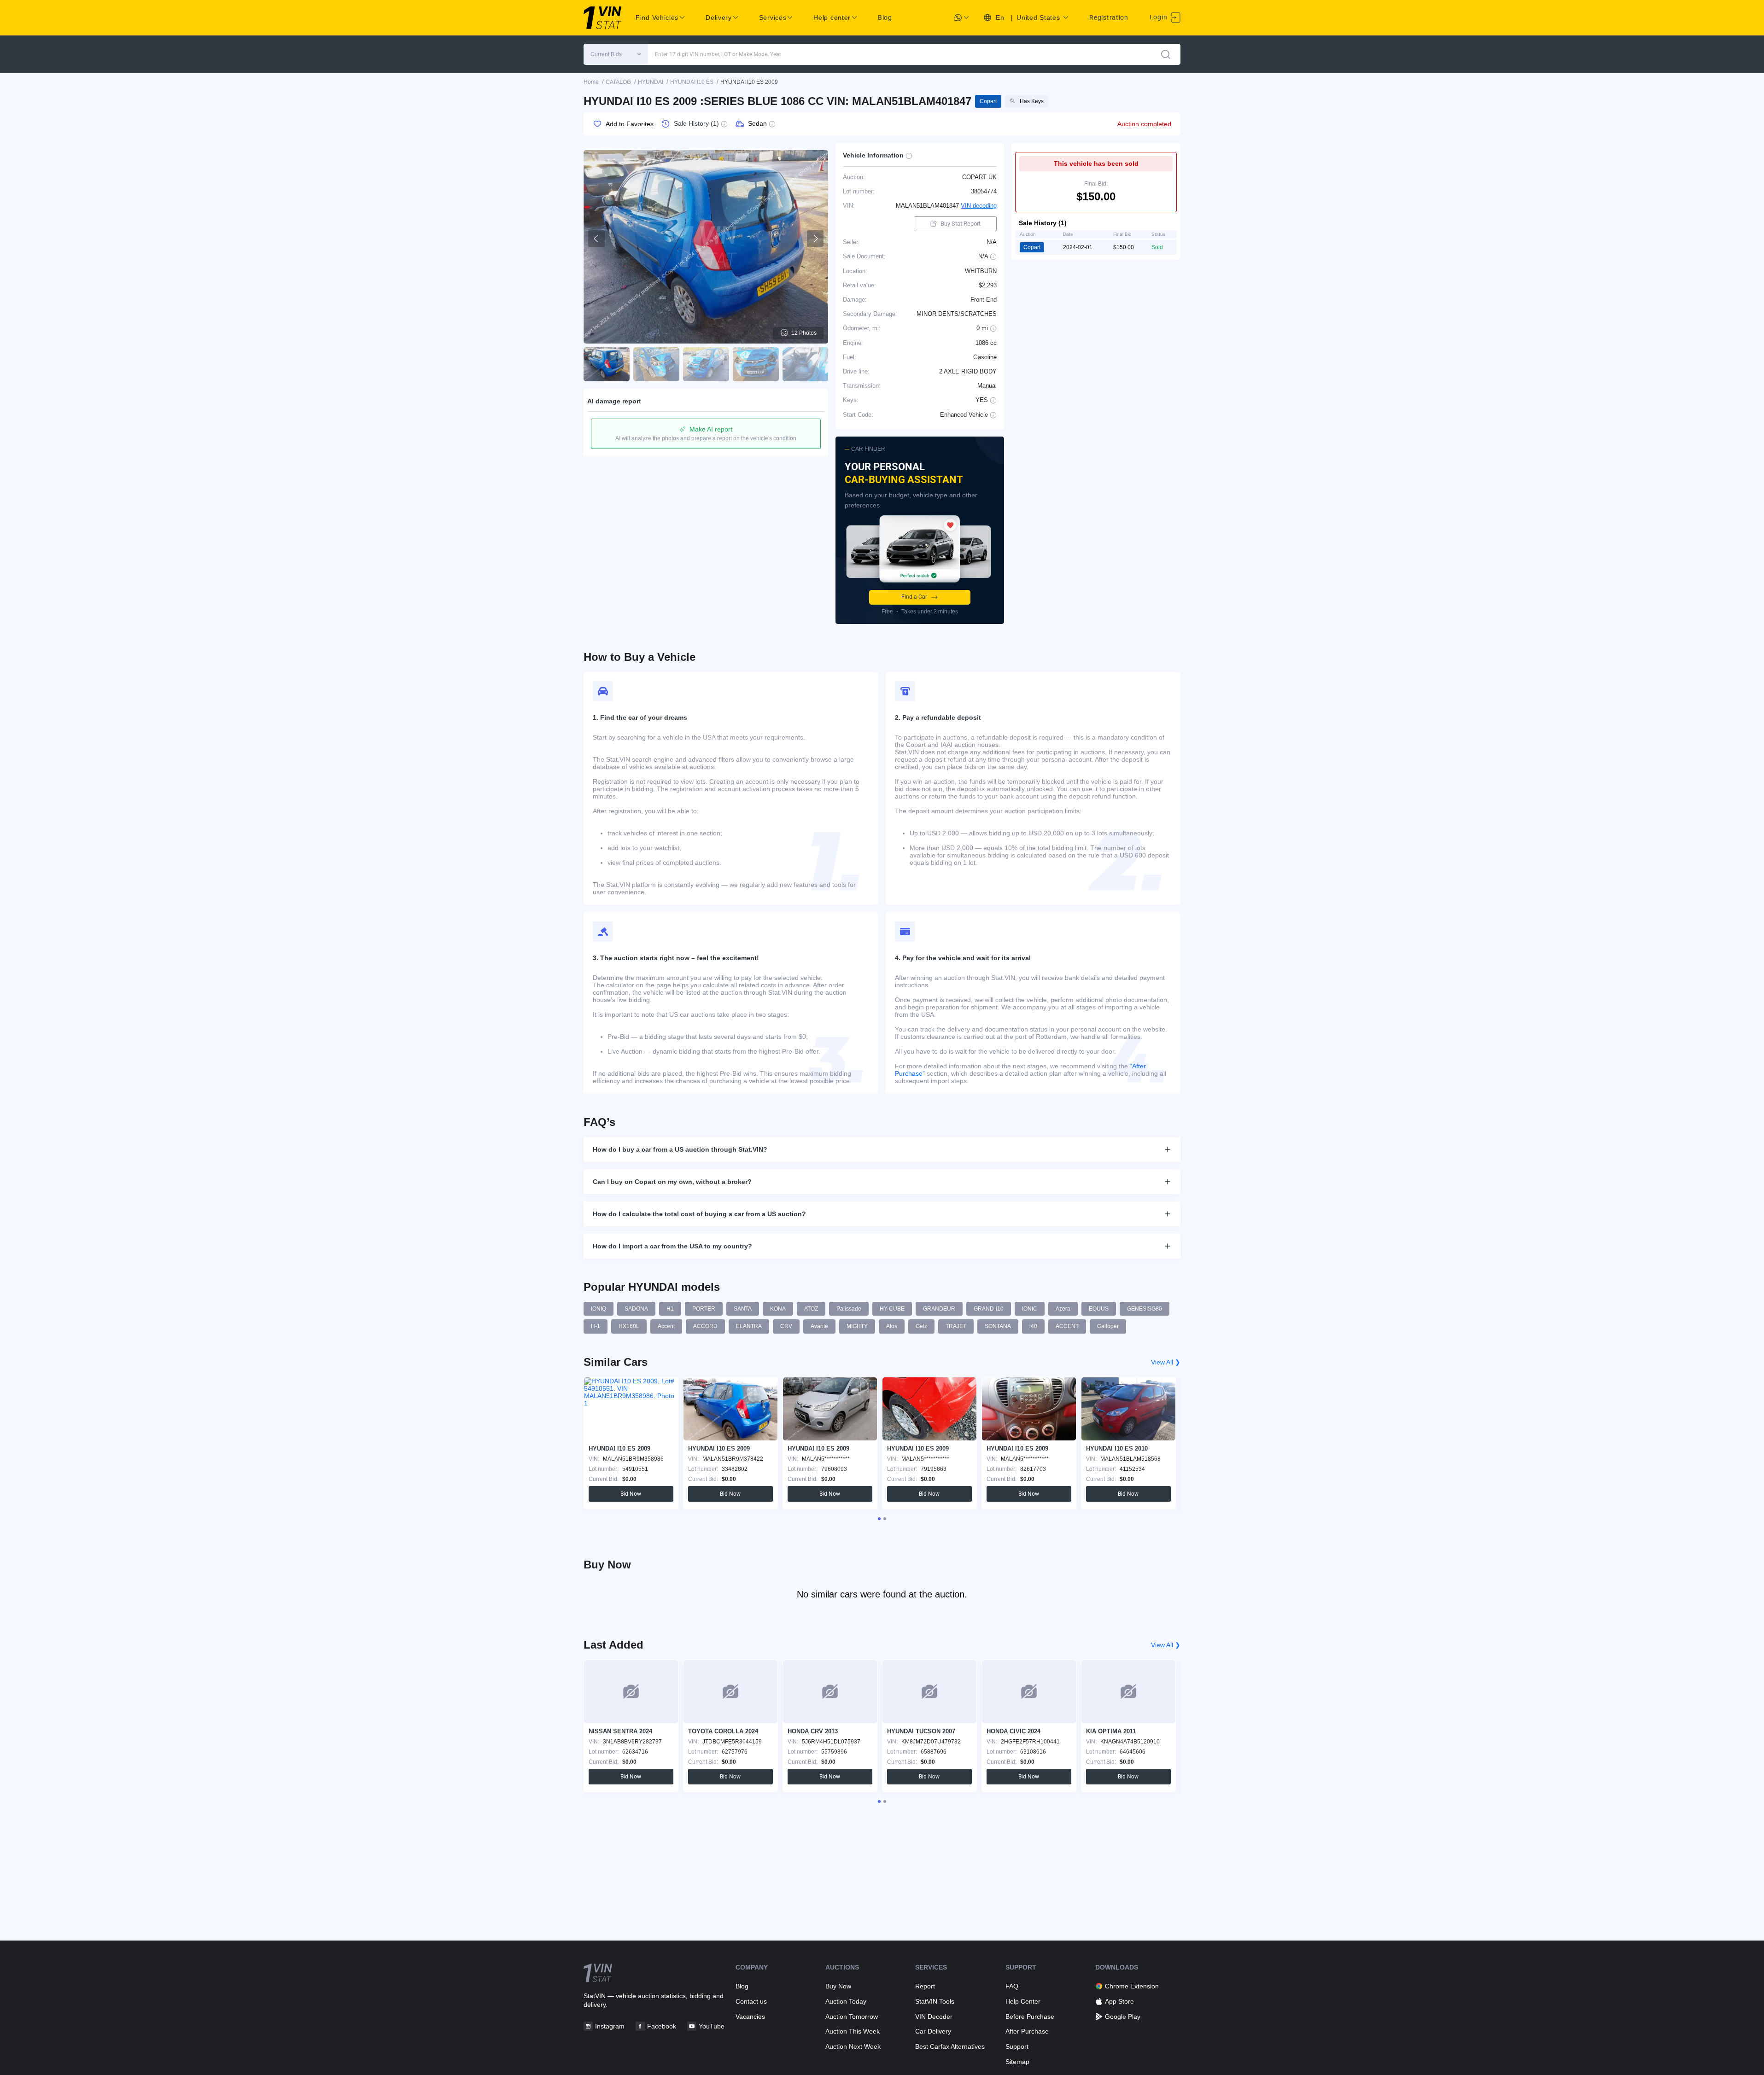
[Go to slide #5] (806, 364)
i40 (1033, 1326)
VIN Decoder (934, 2017)
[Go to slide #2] (656, 364)
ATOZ (811, 1309)
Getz (921, 1326)
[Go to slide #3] (706, 364)
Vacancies (750, 2017)
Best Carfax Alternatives (950, 2046)
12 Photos (804, 333)
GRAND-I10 (989, 1309)
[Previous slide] (596, 239)
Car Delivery (933, 2031)
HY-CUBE (892, 1309)
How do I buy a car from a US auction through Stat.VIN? (680, 1149)
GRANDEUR (939, 1309)
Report (925, 1986)
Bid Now (631, 1494)
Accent (666, 1326)
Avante (819, 1326)
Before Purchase (1030, 2017)
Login (1159, 17)
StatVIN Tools (935, 2001)
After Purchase (1027, 2031)
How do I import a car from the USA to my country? (672, 1246)
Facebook (662, 2026)
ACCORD (705, 1326)
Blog (885, 17)
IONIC (1030, 1309)
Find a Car (914, 597)
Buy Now (838, 1986)
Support (1017, 2046)
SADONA (636, 1309)
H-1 (596, 1326)
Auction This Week (853, 2031)
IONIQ (599, 1309)
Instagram (610, 2026)
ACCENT (1067, 1326)
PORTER (704, 1309)
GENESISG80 (1145, 1309)
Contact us (751, 2001)
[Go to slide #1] (607, 364)
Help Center (1023, 2001)
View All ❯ (1166, 1362)
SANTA (743, 1309)
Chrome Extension (1132, 1986)
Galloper (1108, 1326)
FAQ (1012, 1986)
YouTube (712, 2026)
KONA (778, 1309)
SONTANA (998, 1326)
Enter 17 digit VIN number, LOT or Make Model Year (718, 54)
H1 (670, 1309)
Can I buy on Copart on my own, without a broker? (672, 1182)
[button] (616, 54)
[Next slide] (815, 239)
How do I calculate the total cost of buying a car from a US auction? (699, 1214)
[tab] (879, 1519)
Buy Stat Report (961, 224)
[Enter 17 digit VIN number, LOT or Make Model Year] (1166, 54)
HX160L (629, 1326)
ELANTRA (749, 1326)
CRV (786, 1326)
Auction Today (846, 2001)
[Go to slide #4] (756, 364)
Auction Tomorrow (852, 2017)
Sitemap (1017, 2062)
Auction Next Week (853, 2046)
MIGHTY (857, 1326)
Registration (1109, 17)
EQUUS (1099, 1309)
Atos (892, 1326)
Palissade (849, 1309)
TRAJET (956, 1326)
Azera (1063, 1309)
